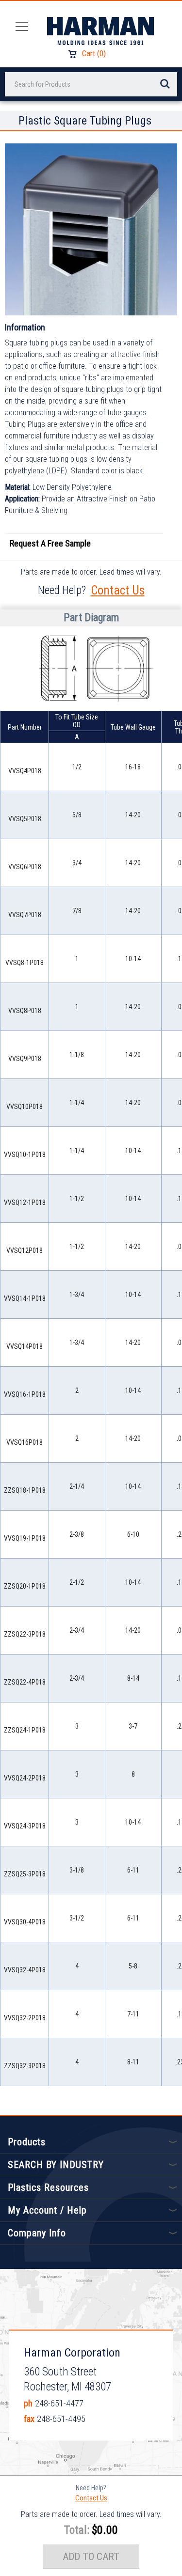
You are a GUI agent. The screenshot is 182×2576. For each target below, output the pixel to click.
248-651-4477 (59, 2403)
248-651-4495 (61, 2419)
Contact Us (118, 590)
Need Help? (91, 2488)
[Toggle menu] (19, 26)
